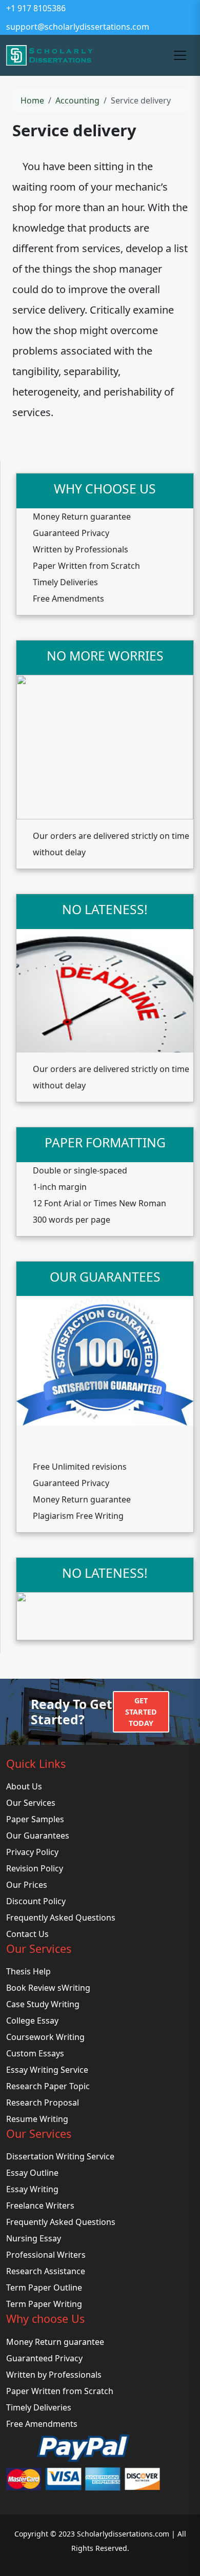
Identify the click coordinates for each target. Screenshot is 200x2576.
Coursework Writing (45, 2037)
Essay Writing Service (47, 2070)
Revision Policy (35, 1868)
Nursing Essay (34, 2238)
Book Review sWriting (48, 1988)
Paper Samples (35, 1819)
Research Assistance (46, 2271)
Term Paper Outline (44, 2288)
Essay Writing (32, 2189)
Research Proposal (43, 2103)
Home (32, 100)
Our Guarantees (38, 1836)
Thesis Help (28, 1971)
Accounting (77, 100)
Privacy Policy (32, 1852)
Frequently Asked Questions (61, 1918)
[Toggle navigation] (180, 55)
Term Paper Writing (44, 2304)
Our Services (31, 1803)
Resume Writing (37, 2119)
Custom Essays (35, 2053)
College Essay (32, 2021)
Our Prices (27, 1885)
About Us (24, 1786)
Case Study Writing (43, 2004)
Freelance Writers (40, 2206)
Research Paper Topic (48, 2086)
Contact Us (27, 1934)
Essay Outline (32, 2173)
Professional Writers (46, 2255)
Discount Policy (36, 1901)
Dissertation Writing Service (60, 2156)
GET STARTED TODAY (141, 1712)
